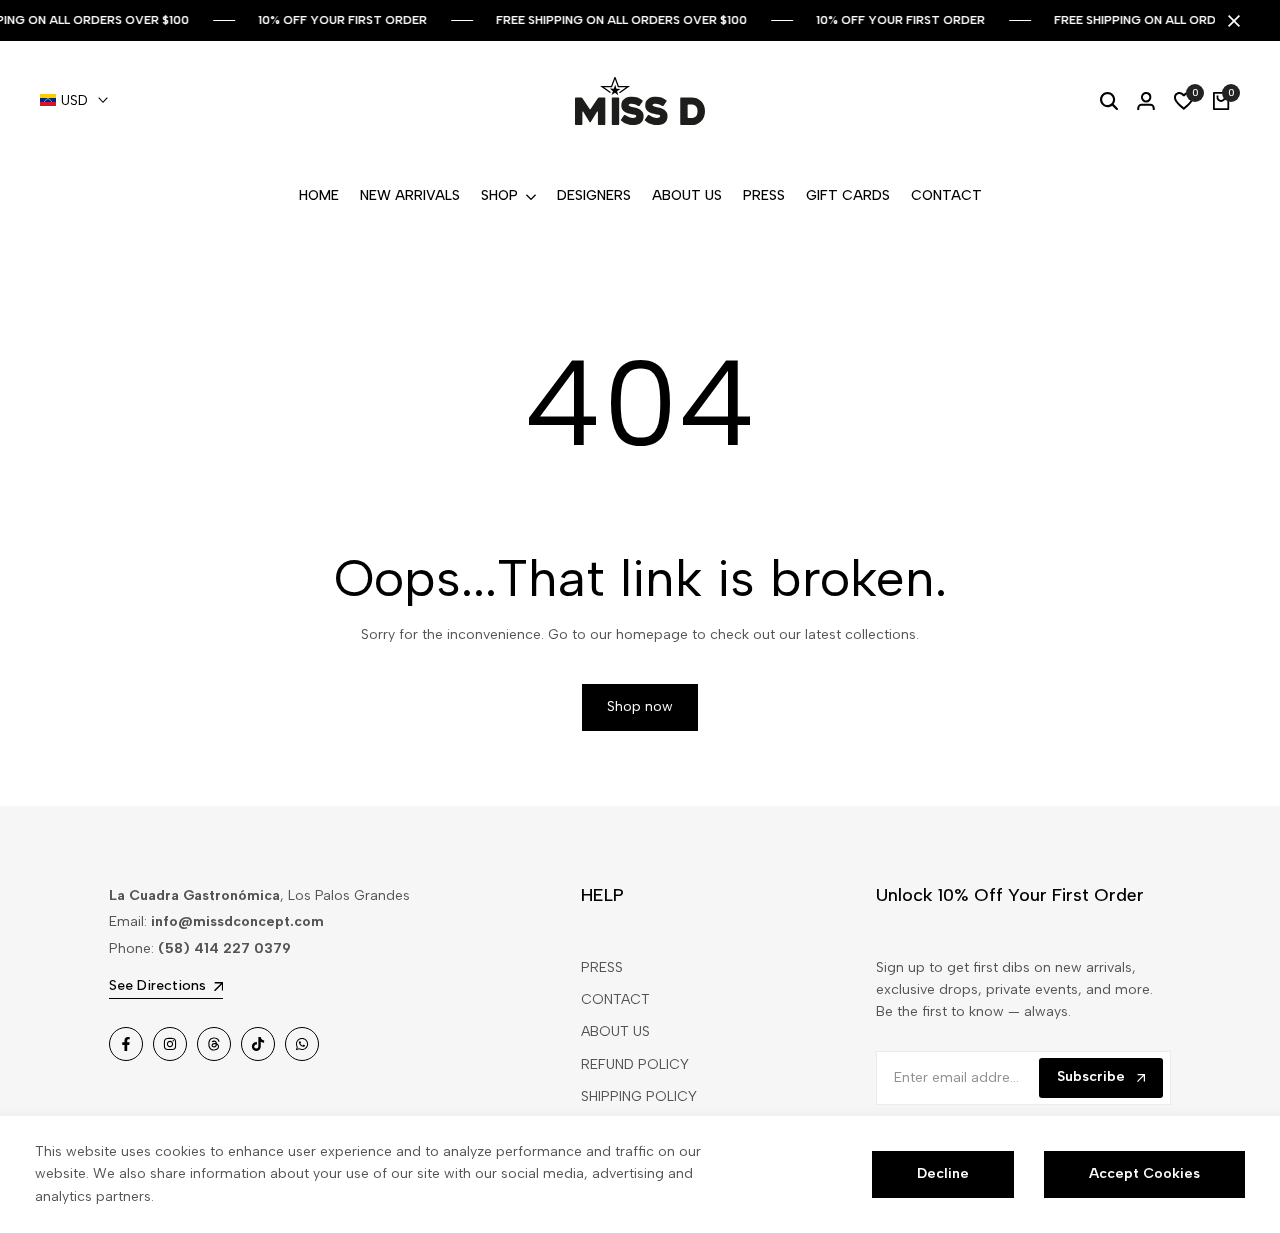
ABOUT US (615, 1031)
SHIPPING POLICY (639, 1096)
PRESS (602, 967)
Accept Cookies (1144, 1173)
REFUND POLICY (635, 1064)
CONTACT (615, 999)
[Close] (1230, 21)
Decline (943, 1173)
